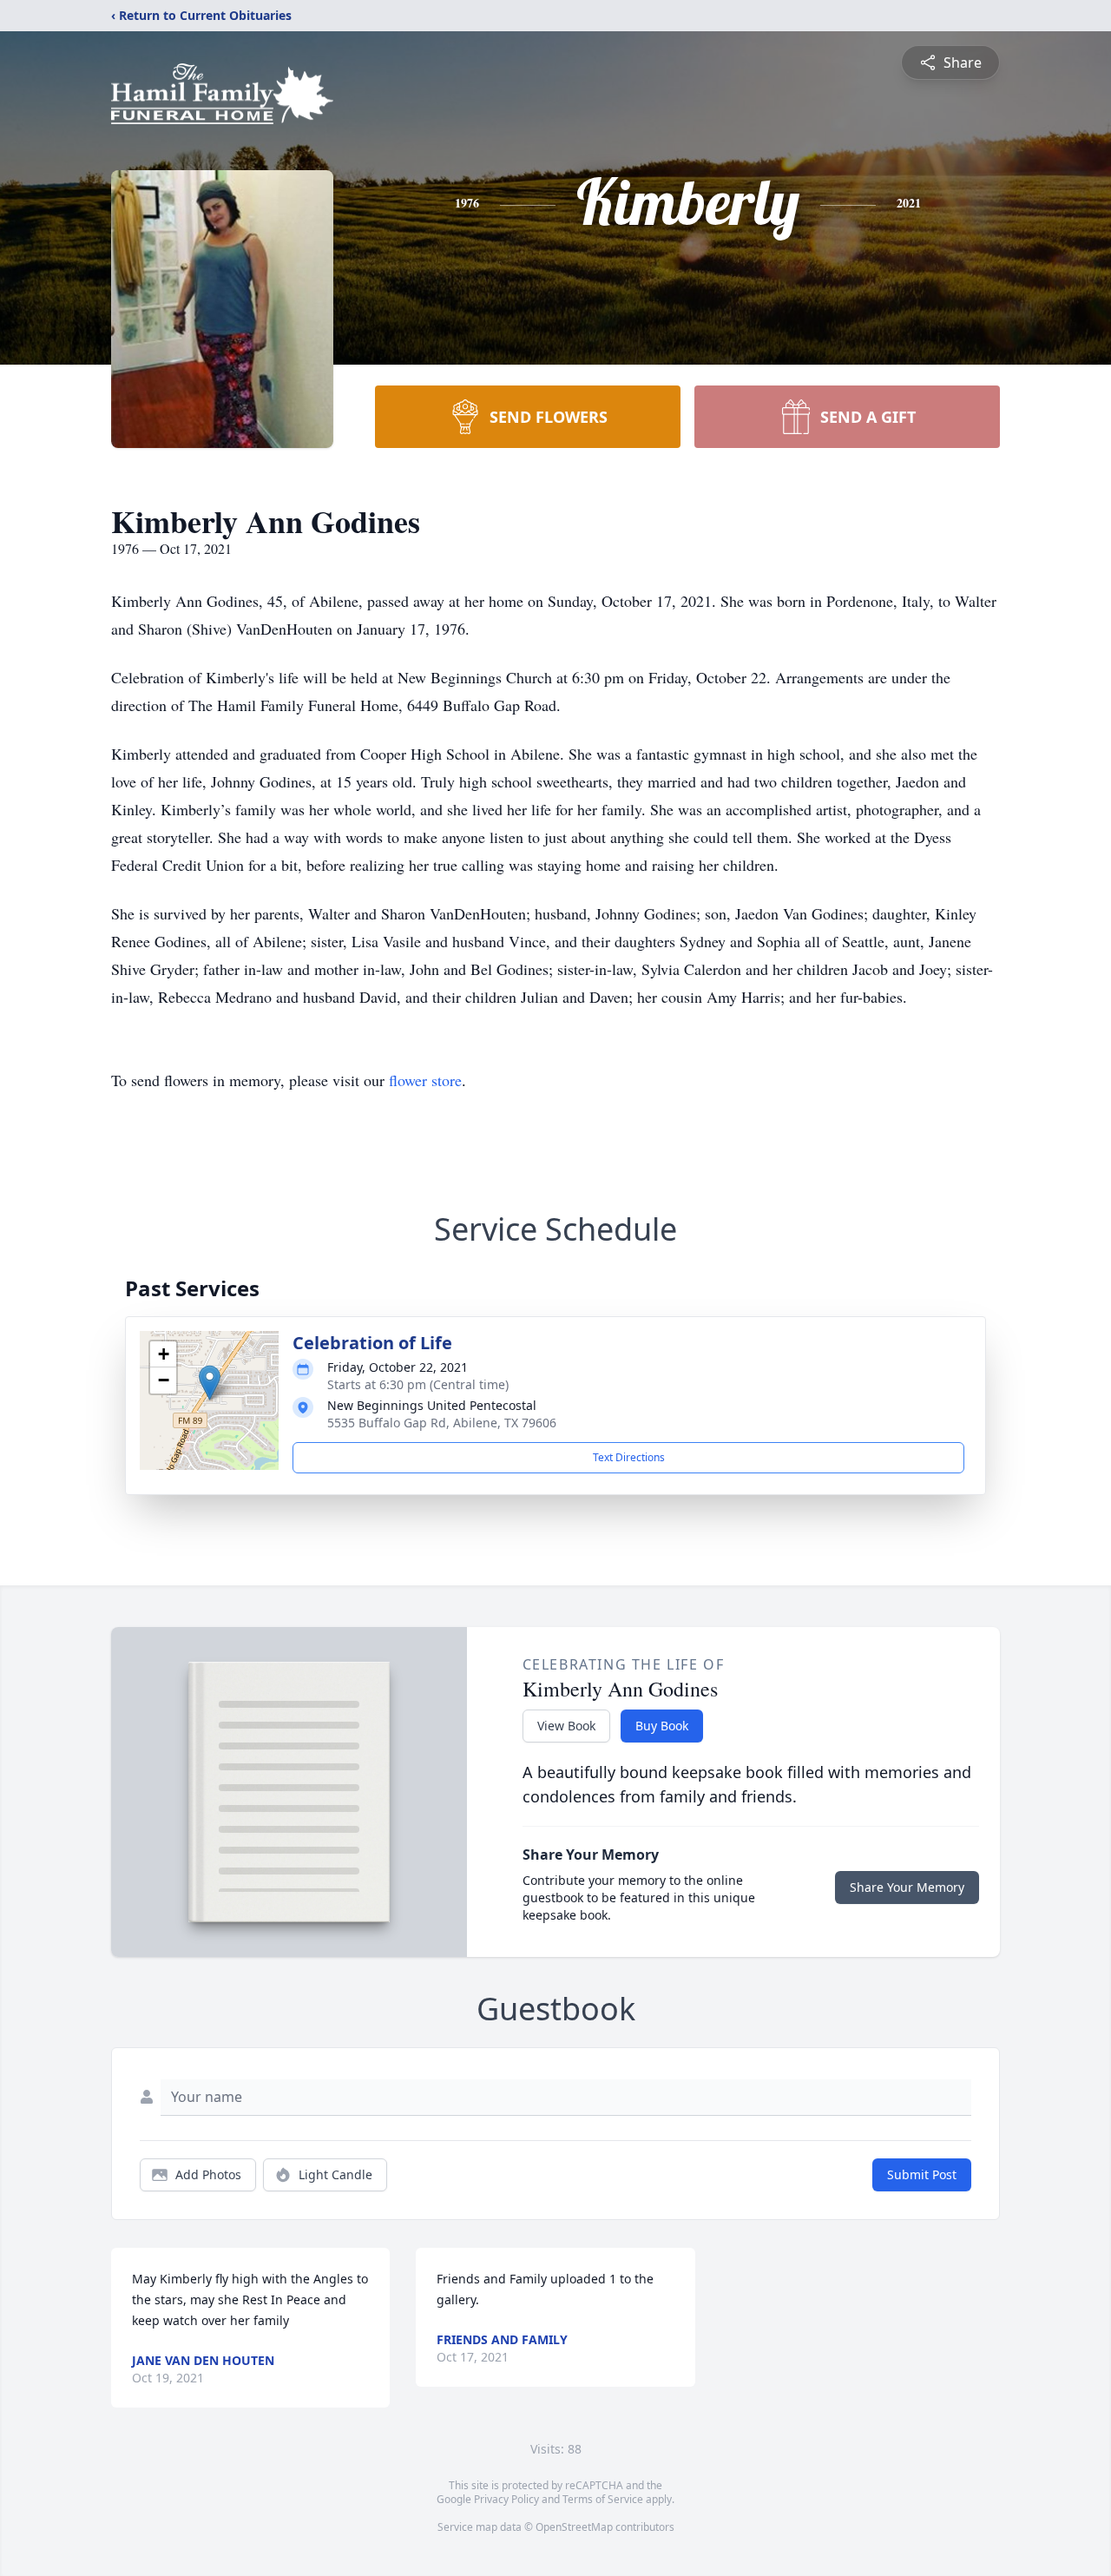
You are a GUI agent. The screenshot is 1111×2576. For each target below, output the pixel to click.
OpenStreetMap (574, 2527)
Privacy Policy (506, 2499)
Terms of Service (603, 2499)
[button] (210, 1383)
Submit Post (922, 2174)
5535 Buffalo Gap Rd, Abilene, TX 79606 (442, 1423)
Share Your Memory (907, 1887)
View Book (566, 1726)
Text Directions (629, 1457)
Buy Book (662, 1726)
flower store (425, 1080)
